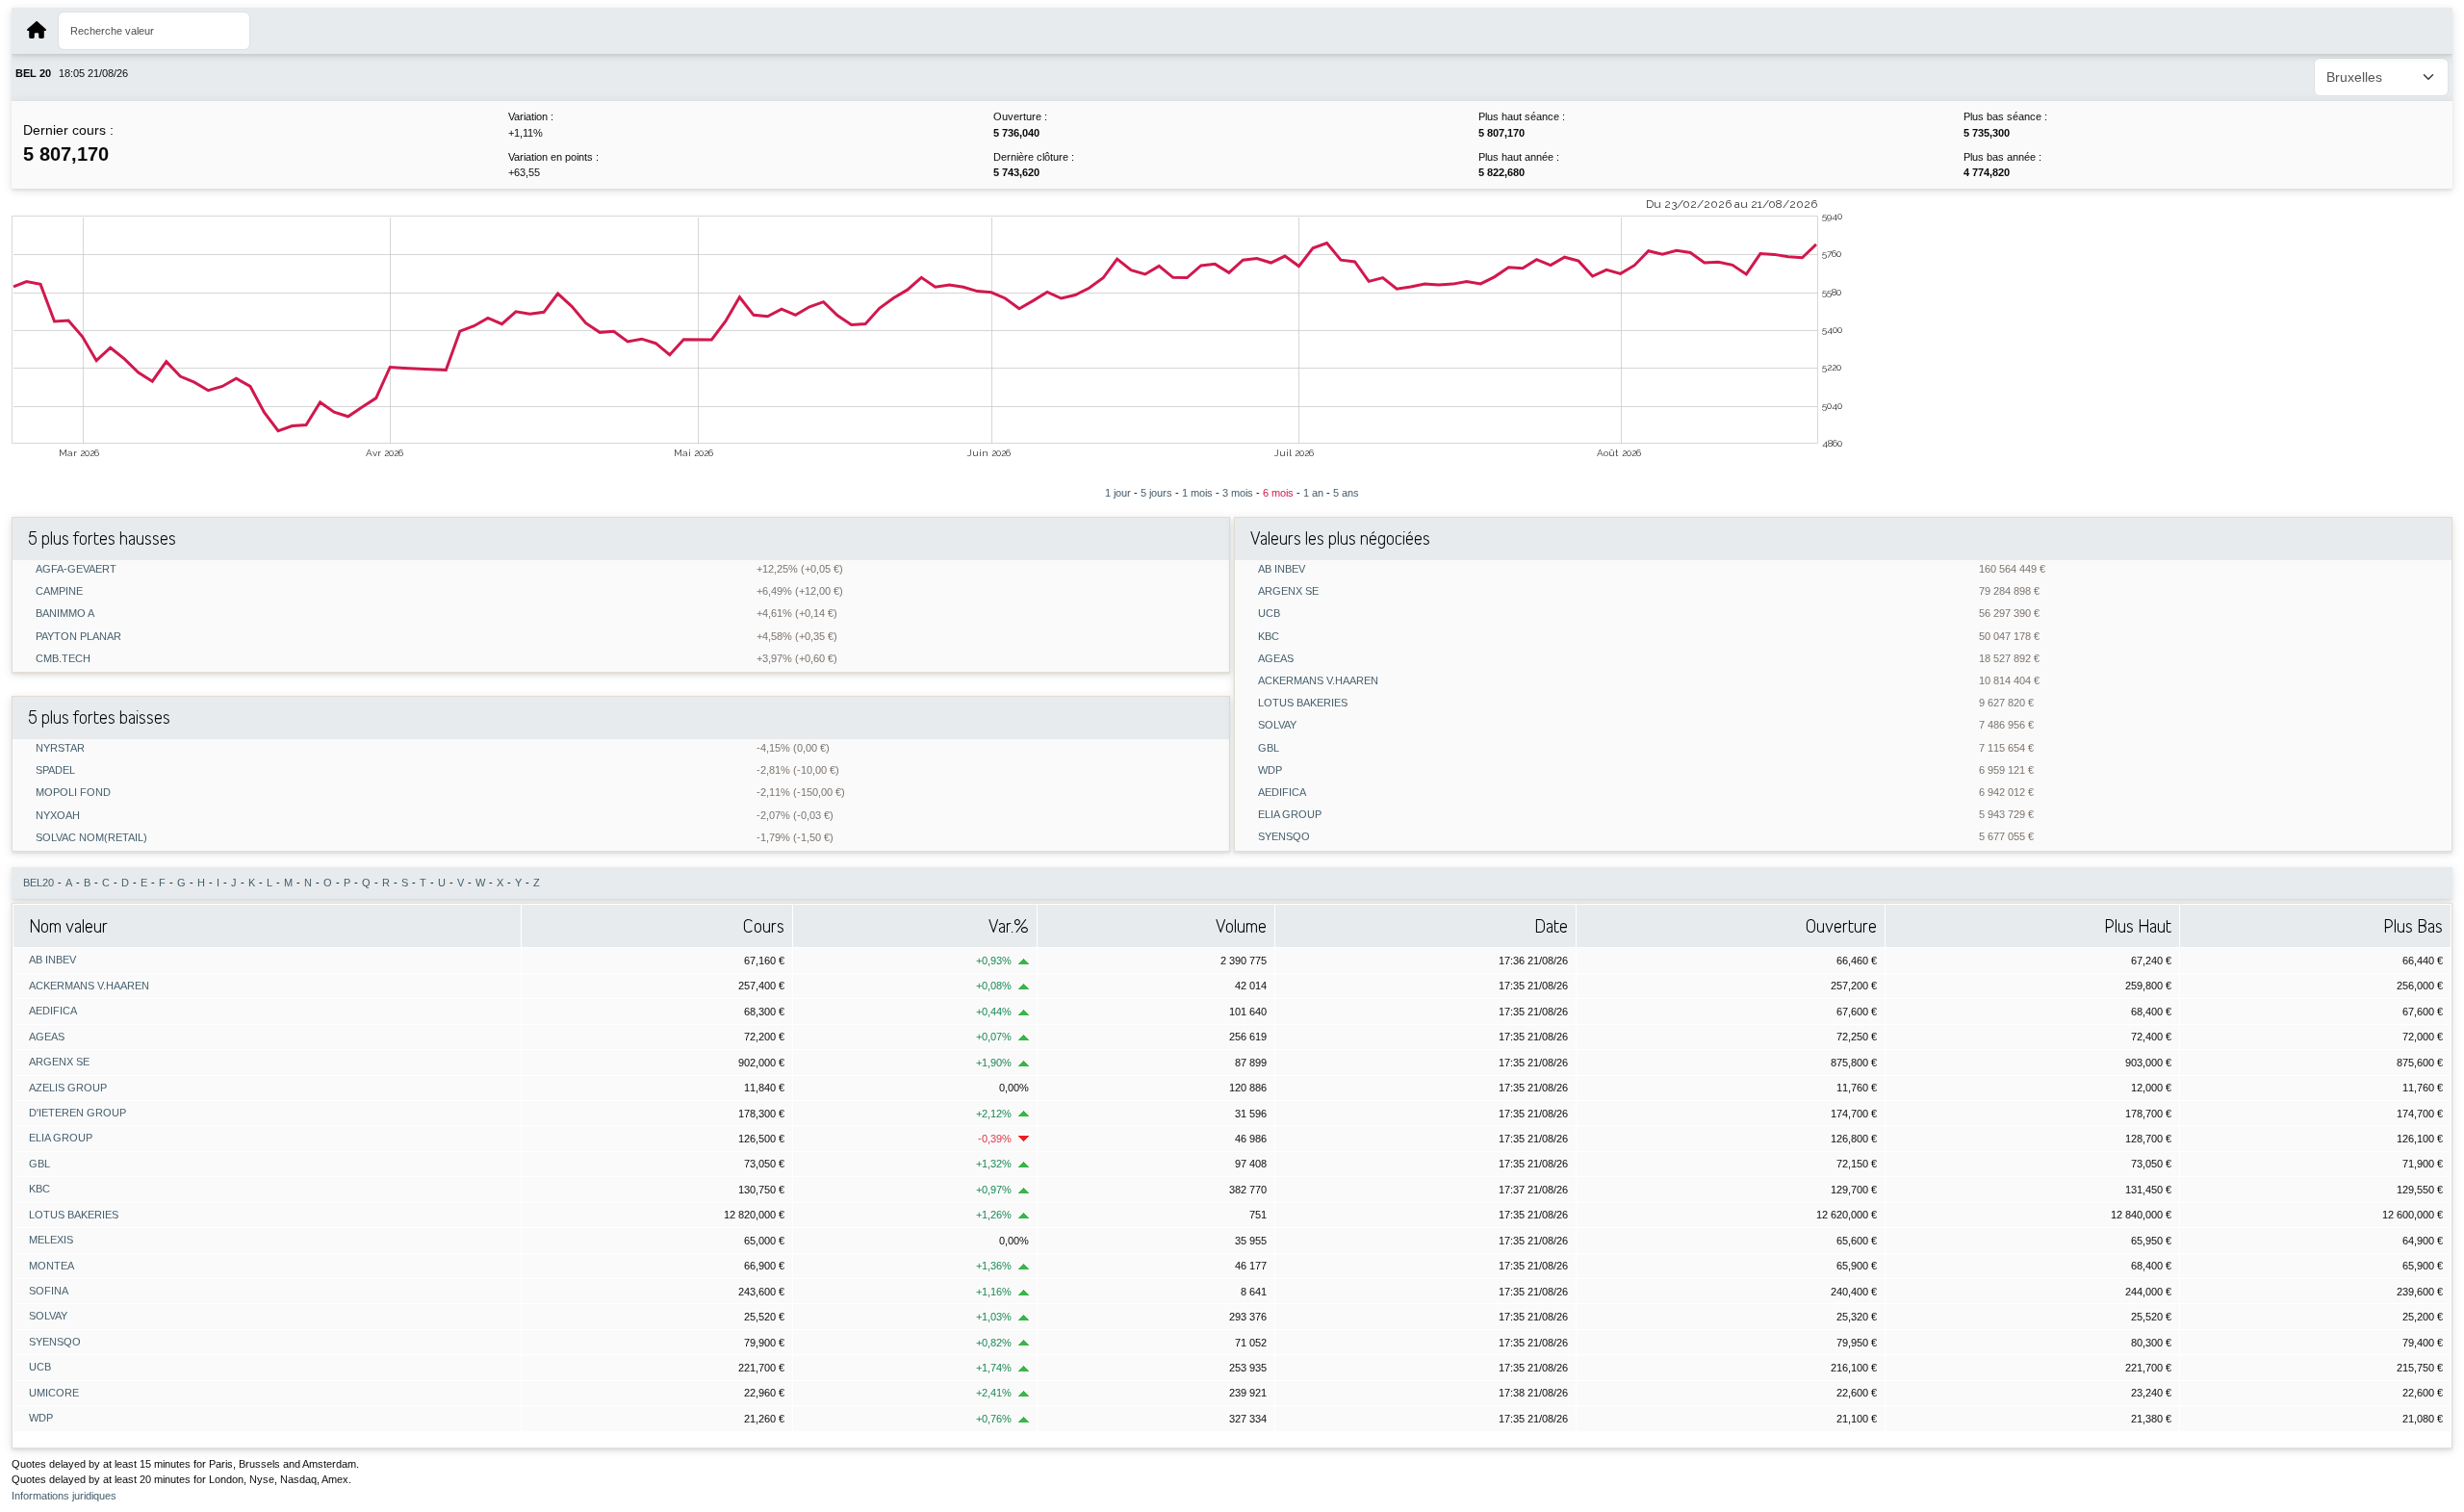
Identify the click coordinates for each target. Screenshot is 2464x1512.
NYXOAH (58, 816)
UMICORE (54, 1393)
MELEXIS (51, 1240)
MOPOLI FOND (73, 793)
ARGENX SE (1288, 591)
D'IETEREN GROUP (77, 1113)
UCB (1269, 614)
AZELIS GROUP (68, 1088)
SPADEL (55, 770)
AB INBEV (1282, 569)
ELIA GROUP (1290, 815)
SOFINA (49, 1291)
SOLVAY (1277, 725)
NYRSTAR (60, 748)
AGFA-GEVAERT (76, 569)
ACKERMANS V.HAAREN (1318, 681)
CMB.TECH (63, 659)
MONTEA (51, 1266)
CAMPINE (59, 591)
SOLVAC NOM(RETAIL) (91, 838)
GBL (1269, 748)
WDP (1270, 770)
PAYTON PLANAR (78, 637)
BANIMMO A (65, 614)
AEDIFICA (1282, 793)
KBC (1269, 637)
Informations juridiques (64, 1496)
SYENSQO (1284, 837)
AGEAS (1276, 659)
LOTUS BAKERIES (1303, 703)
